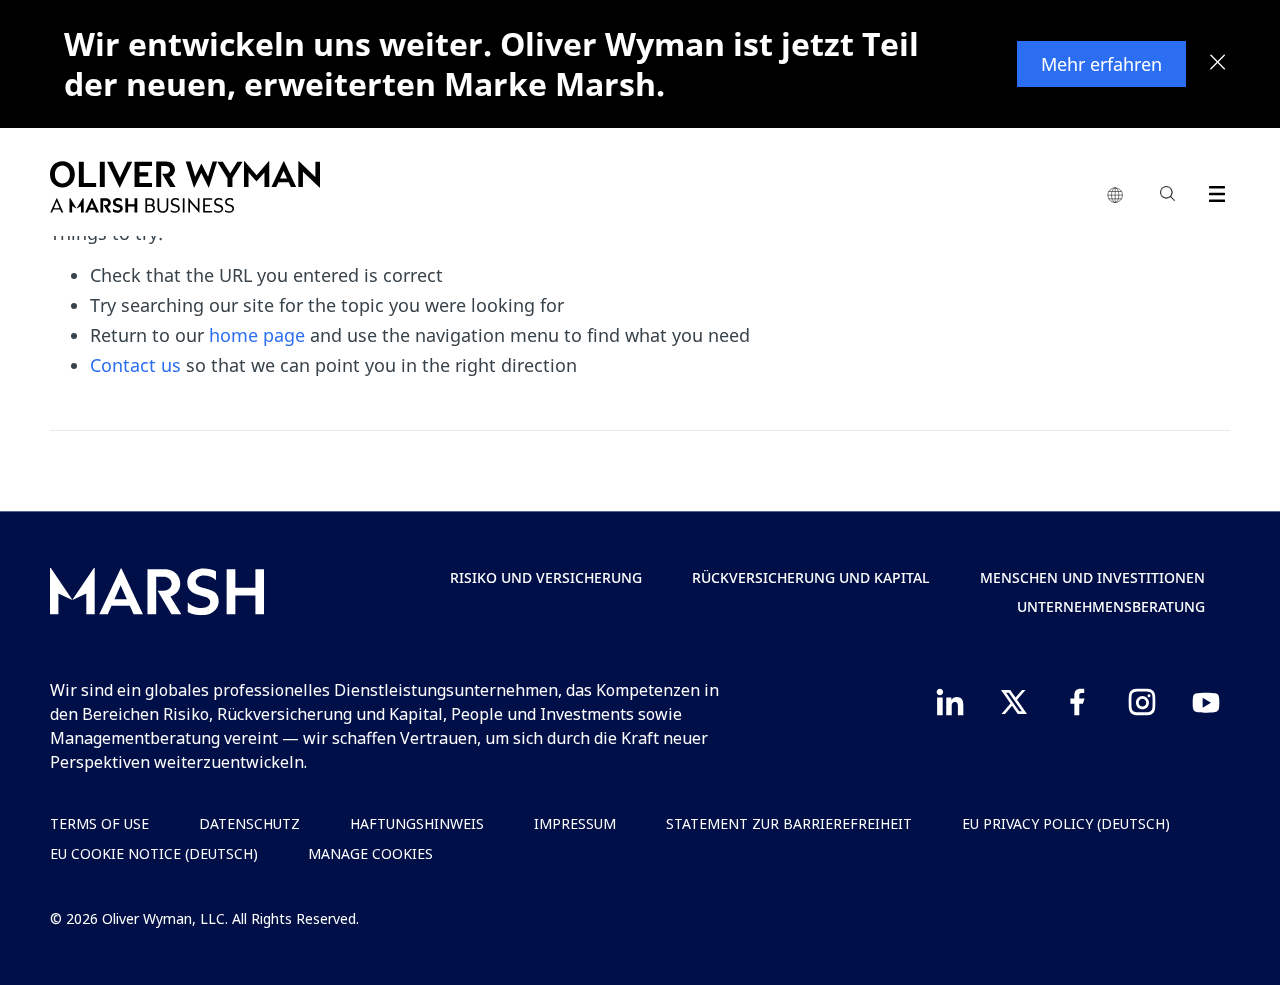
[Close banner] (1218, 64)
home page (257, 335)
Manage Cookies (370, 853)
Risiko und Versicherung (546, 577)
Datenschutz (249, 823)
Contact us (135, 365)
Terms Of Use (99, 823)
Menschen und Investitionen (1092, 577)
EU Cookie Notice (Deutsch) (154, 853)
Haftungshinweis (417, 823)
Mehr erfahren (1101, 64)
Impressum (575, 823)
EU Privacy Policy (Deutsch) (1066, 823)
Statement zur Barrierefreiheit (789, 823)
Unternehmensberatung (1111, 606)
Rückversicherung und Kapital (811, 577)
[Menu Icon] (1212, 190)
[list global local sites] (1115, 196)
